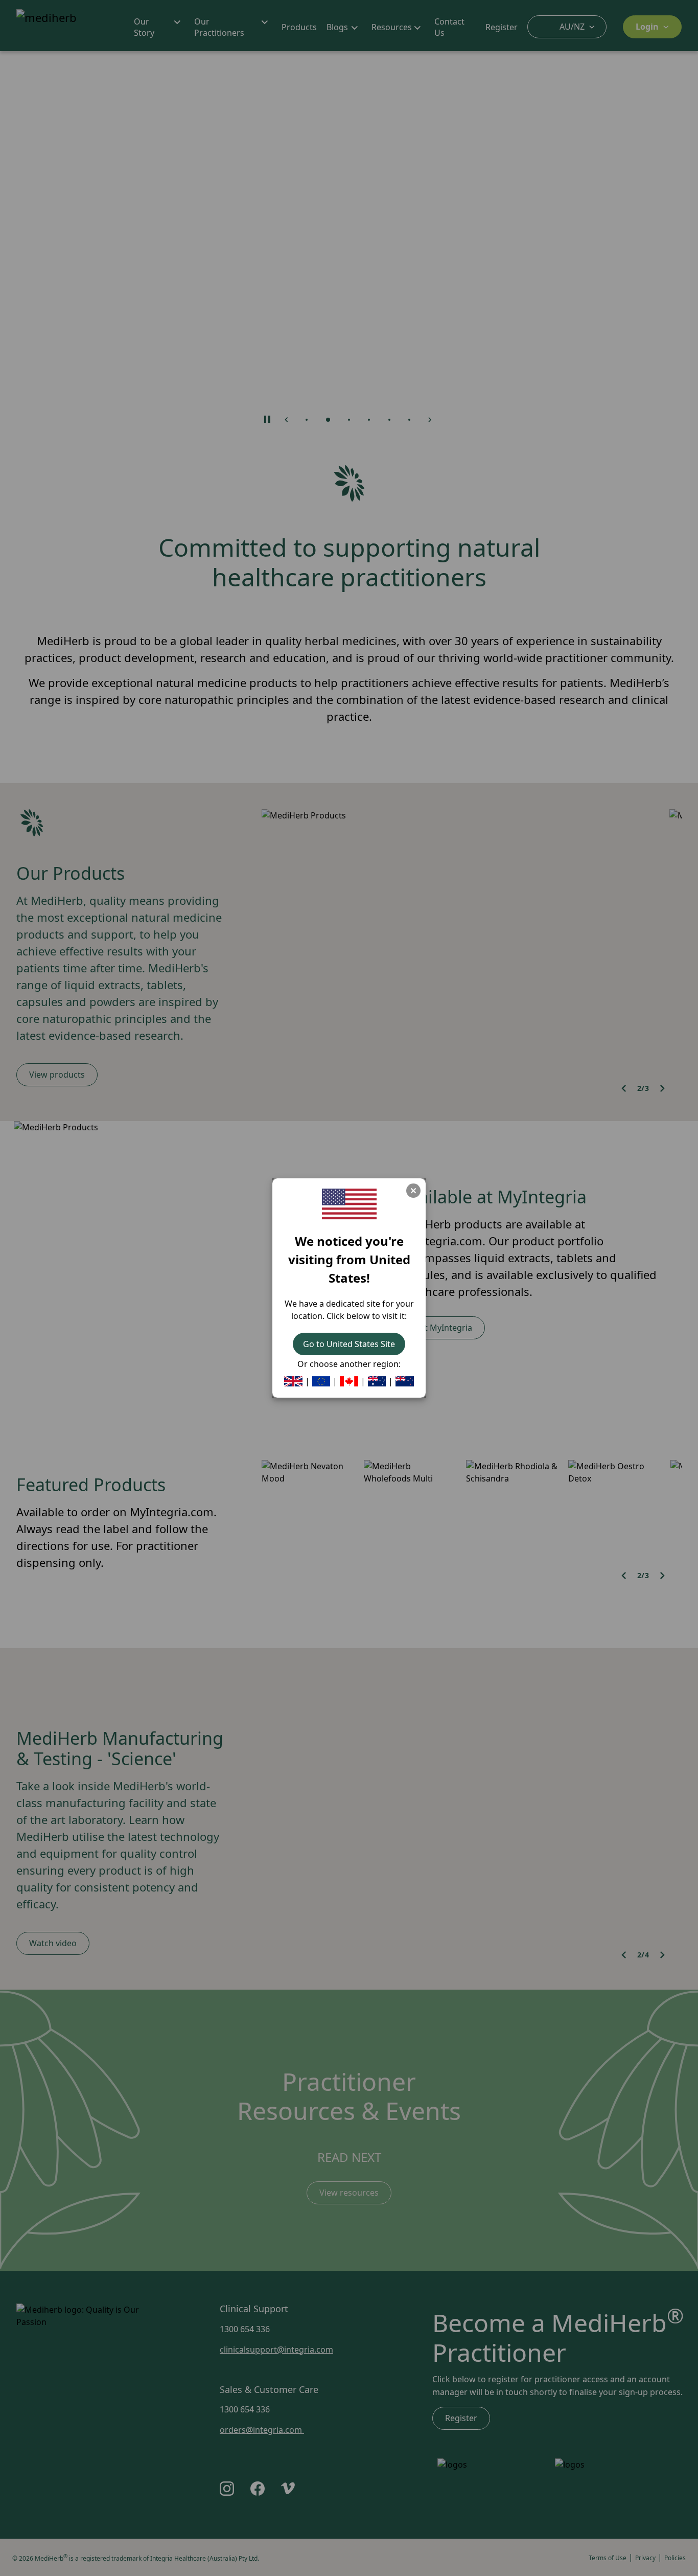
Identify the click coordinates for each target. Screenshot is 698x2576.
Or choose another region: (349, 1364)
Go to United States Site (349, 1344)
